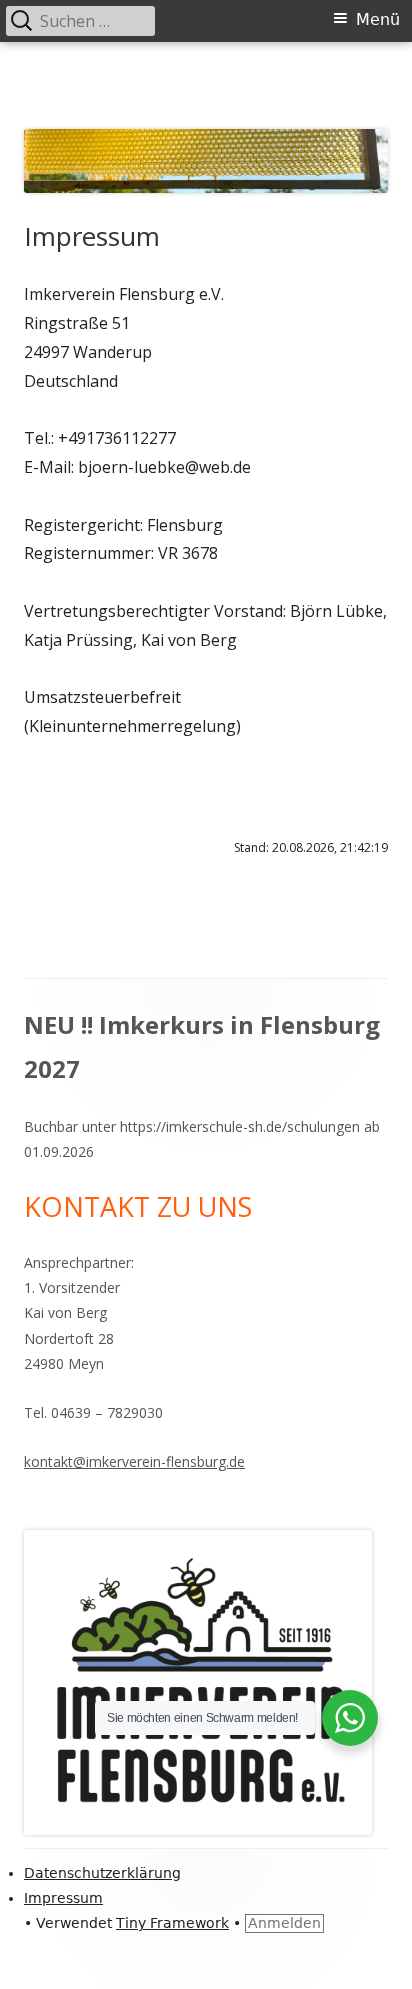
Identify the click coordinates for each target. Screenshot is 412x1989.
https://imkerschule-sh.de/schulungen (240, 1126)
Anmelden (284, 1923)
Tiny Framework (172, 1923)
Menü (378, 19)
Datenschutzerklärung (102, 1873)
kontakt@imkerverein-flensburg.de (134, 1461)
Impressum (63, 1898)
